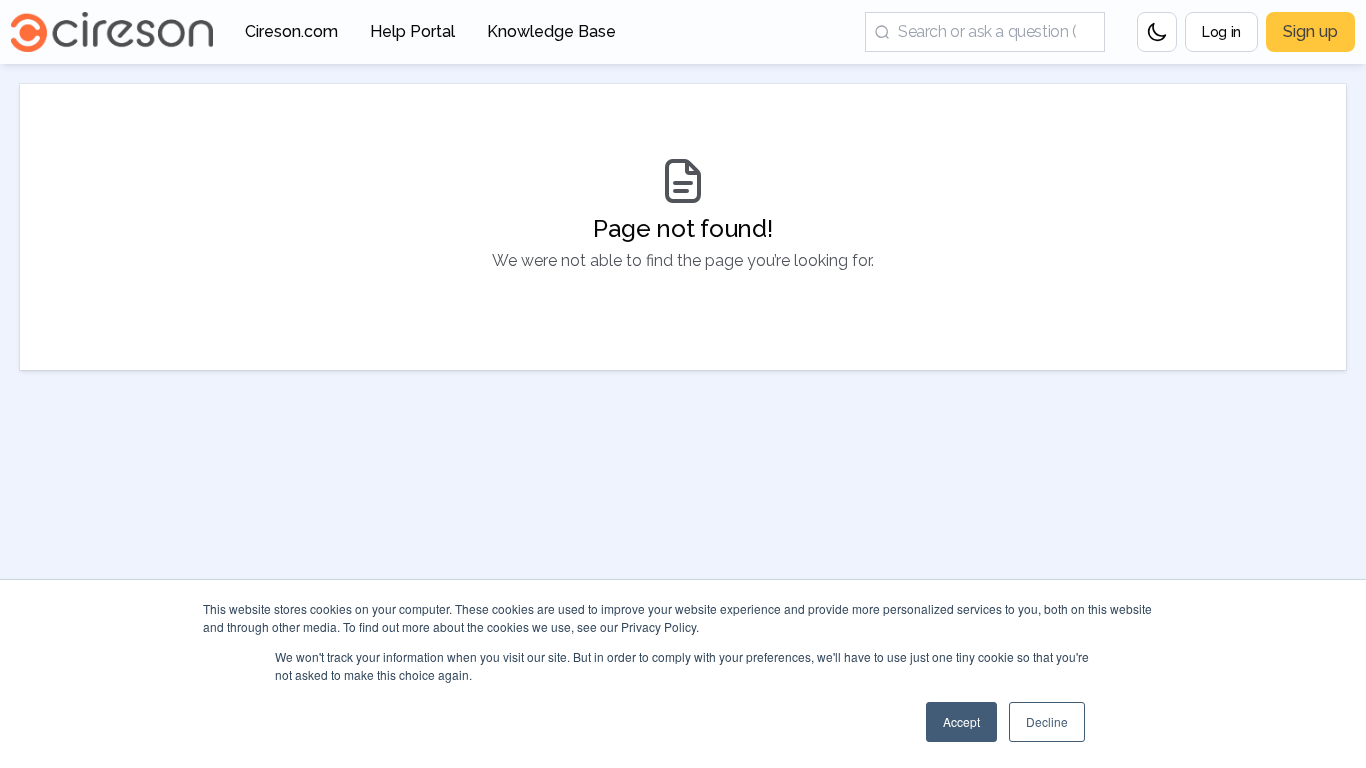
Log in (1221, 32)
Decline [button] (1047, 721)
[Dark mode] (1157, 32)
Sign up (1310, 31)
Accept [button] (961, 721)
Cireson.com (291, 37)
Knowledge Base (551, 37)
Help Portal (412, 37)
